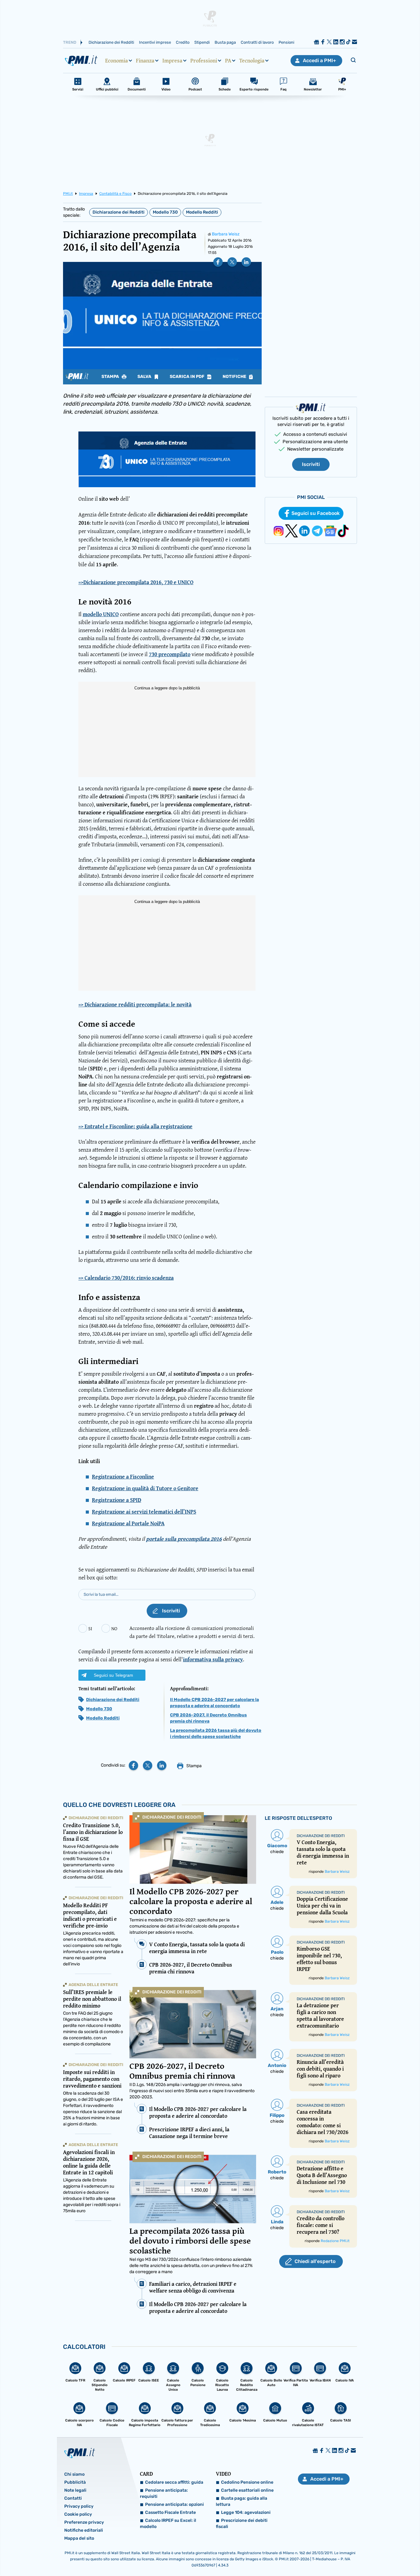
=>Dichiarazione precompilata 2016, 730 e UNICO (136, 582)
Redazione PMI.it (335, 2241)
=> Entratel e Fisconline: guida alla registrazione (135, 1126)
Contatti (73, 2498)
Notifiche (235, 377)
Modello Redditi (202, 212)
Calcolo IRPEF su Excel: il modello (168, 2524)
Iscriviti (311, 464)
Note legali (75, 2490)
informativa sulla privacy (213, 1659)
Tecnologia (252, 61)
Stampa (111, 377)
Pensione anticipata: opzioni (174, 2504)
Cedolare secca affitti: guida (174, 2482)
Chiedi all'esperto (315, 2261)
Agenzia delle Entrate (93, 1985)
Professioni (204, 61)
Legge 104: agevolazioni (246, 2512)
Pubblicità (75, 2482)
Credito (183, 42)
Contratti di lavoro (257, 42)
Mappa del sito (79, 2538)
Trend (70, 42)
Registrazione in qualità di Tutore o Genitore (145, 1488)
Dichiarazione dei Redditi (111, 42)
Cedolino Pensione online (247, 2482)
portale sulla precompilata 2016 (184, 1539)
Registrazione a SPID (117, 1500)
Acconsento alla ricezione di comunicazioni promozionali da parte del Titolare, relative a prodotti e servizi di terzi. (192, 1632)
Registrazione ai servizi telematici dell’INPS (144, 1512)
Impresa (172, 61)
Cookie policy (78, 2514)
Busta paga (225, 42)
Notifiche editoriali (84, 2530)
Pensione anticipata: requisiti (164, 2493)
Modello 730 (165, 212)
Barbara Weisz (226, 234)
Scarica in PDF (188, 377)
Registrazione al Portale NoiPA (128, 1523)
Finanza (145, 61)
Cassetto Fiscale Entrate (170, 2512)
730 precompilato (170, 654)
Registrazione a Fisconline (123, 1477)
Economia (117, 61)
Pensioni (286, 42)
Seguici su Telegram (113, 1675)
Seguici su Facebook (316, 513)
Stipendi (202, 42)
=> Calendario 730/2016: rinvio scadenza (126, 1278)
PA (228, 61)
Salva (145, 377)
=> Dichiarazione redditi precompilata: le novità (135, 1005)
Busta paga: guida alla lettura (242, 2501)
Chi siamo (74, 2474)
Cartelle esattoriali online (247, 2490)
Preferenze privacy (84, 2522)
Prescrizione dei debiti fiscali (242, 2524)
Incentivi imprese (155, 42)
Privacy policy (79, 2506)
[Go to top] (360, 2556)
